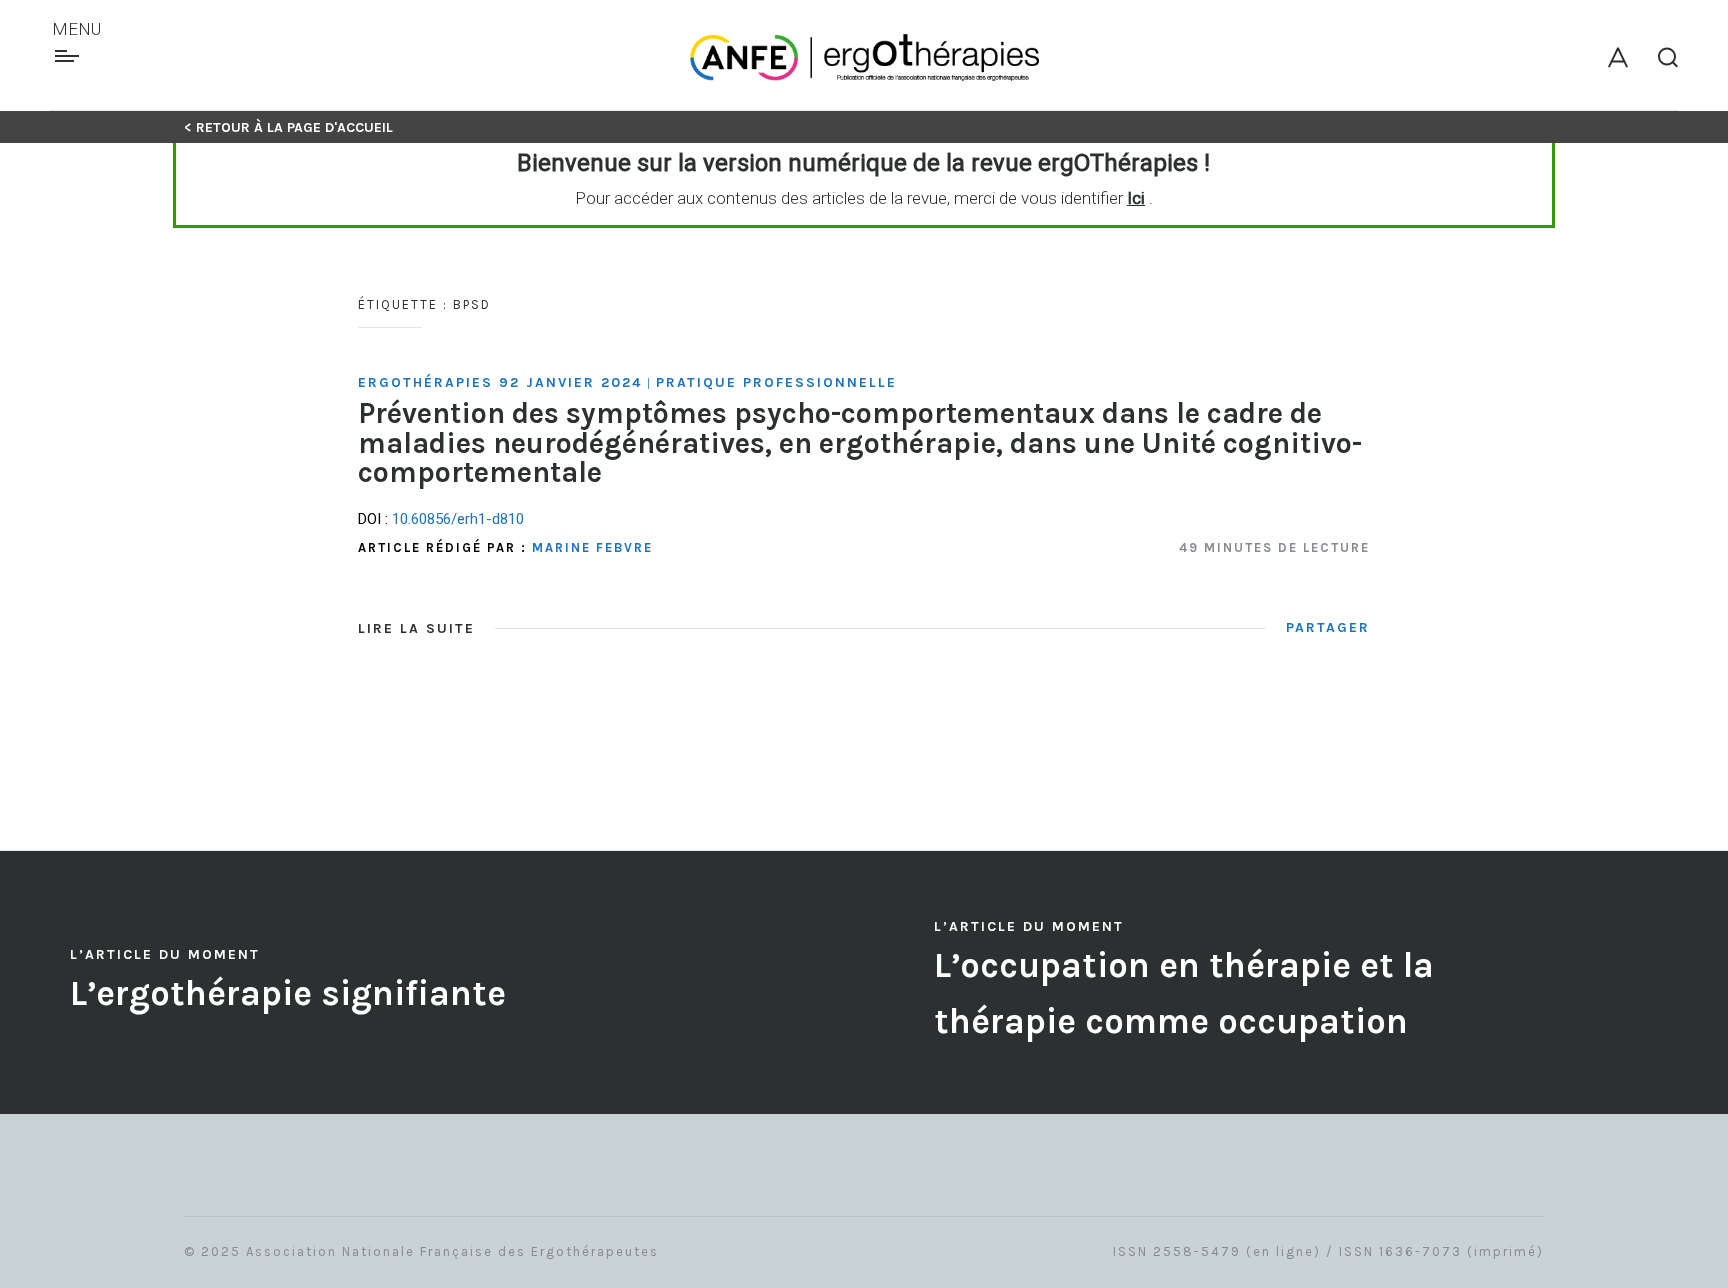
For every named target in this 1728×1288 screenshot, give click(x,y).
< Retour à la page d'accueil (288, 127)
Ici (1136, 198)
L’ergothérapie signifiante (288, 993)
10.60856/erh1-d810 (458, 519)
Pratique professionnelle (776, 382)
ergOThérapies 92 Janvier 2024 (500, 382)
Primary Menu (69, 56)
